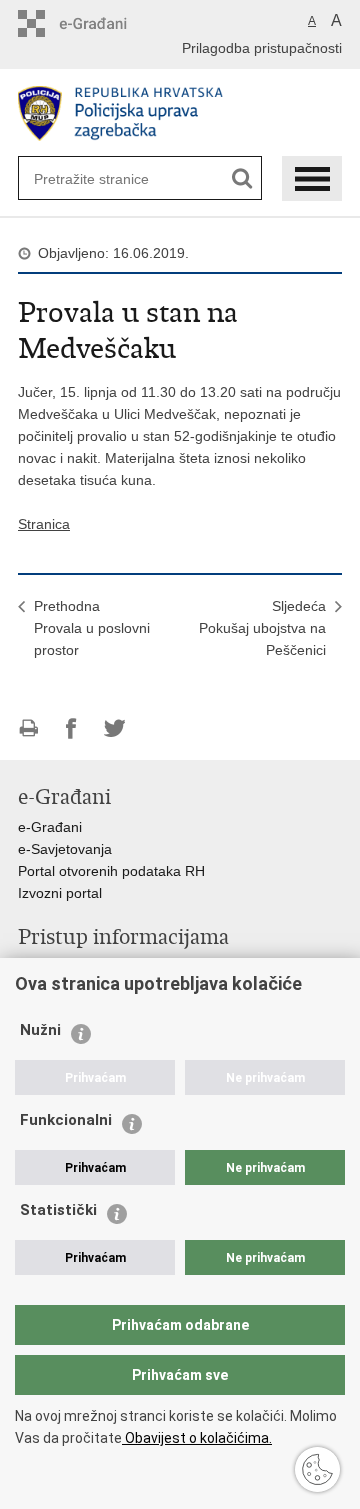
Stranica (44, 524)
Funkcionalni (66, 1120)
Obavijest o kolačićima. (197, 1438)
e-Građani (50, 827)
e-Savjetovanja (65, 849)
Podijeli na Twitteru (114, 728)
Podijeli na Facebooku (71, 728)
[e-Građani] (103, 23)
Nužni (40, 1030)
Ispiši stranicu (28, 728)
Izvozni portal (60, 893)
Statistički (58, 1210)
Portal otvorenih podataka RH (111, 871)
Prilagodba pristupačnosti (262, 48)
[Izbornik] (312, 178)
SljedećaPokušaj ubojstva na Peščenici (262, 628)
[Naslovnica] (180, 113)
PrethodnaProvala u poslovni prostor (92, 628)
